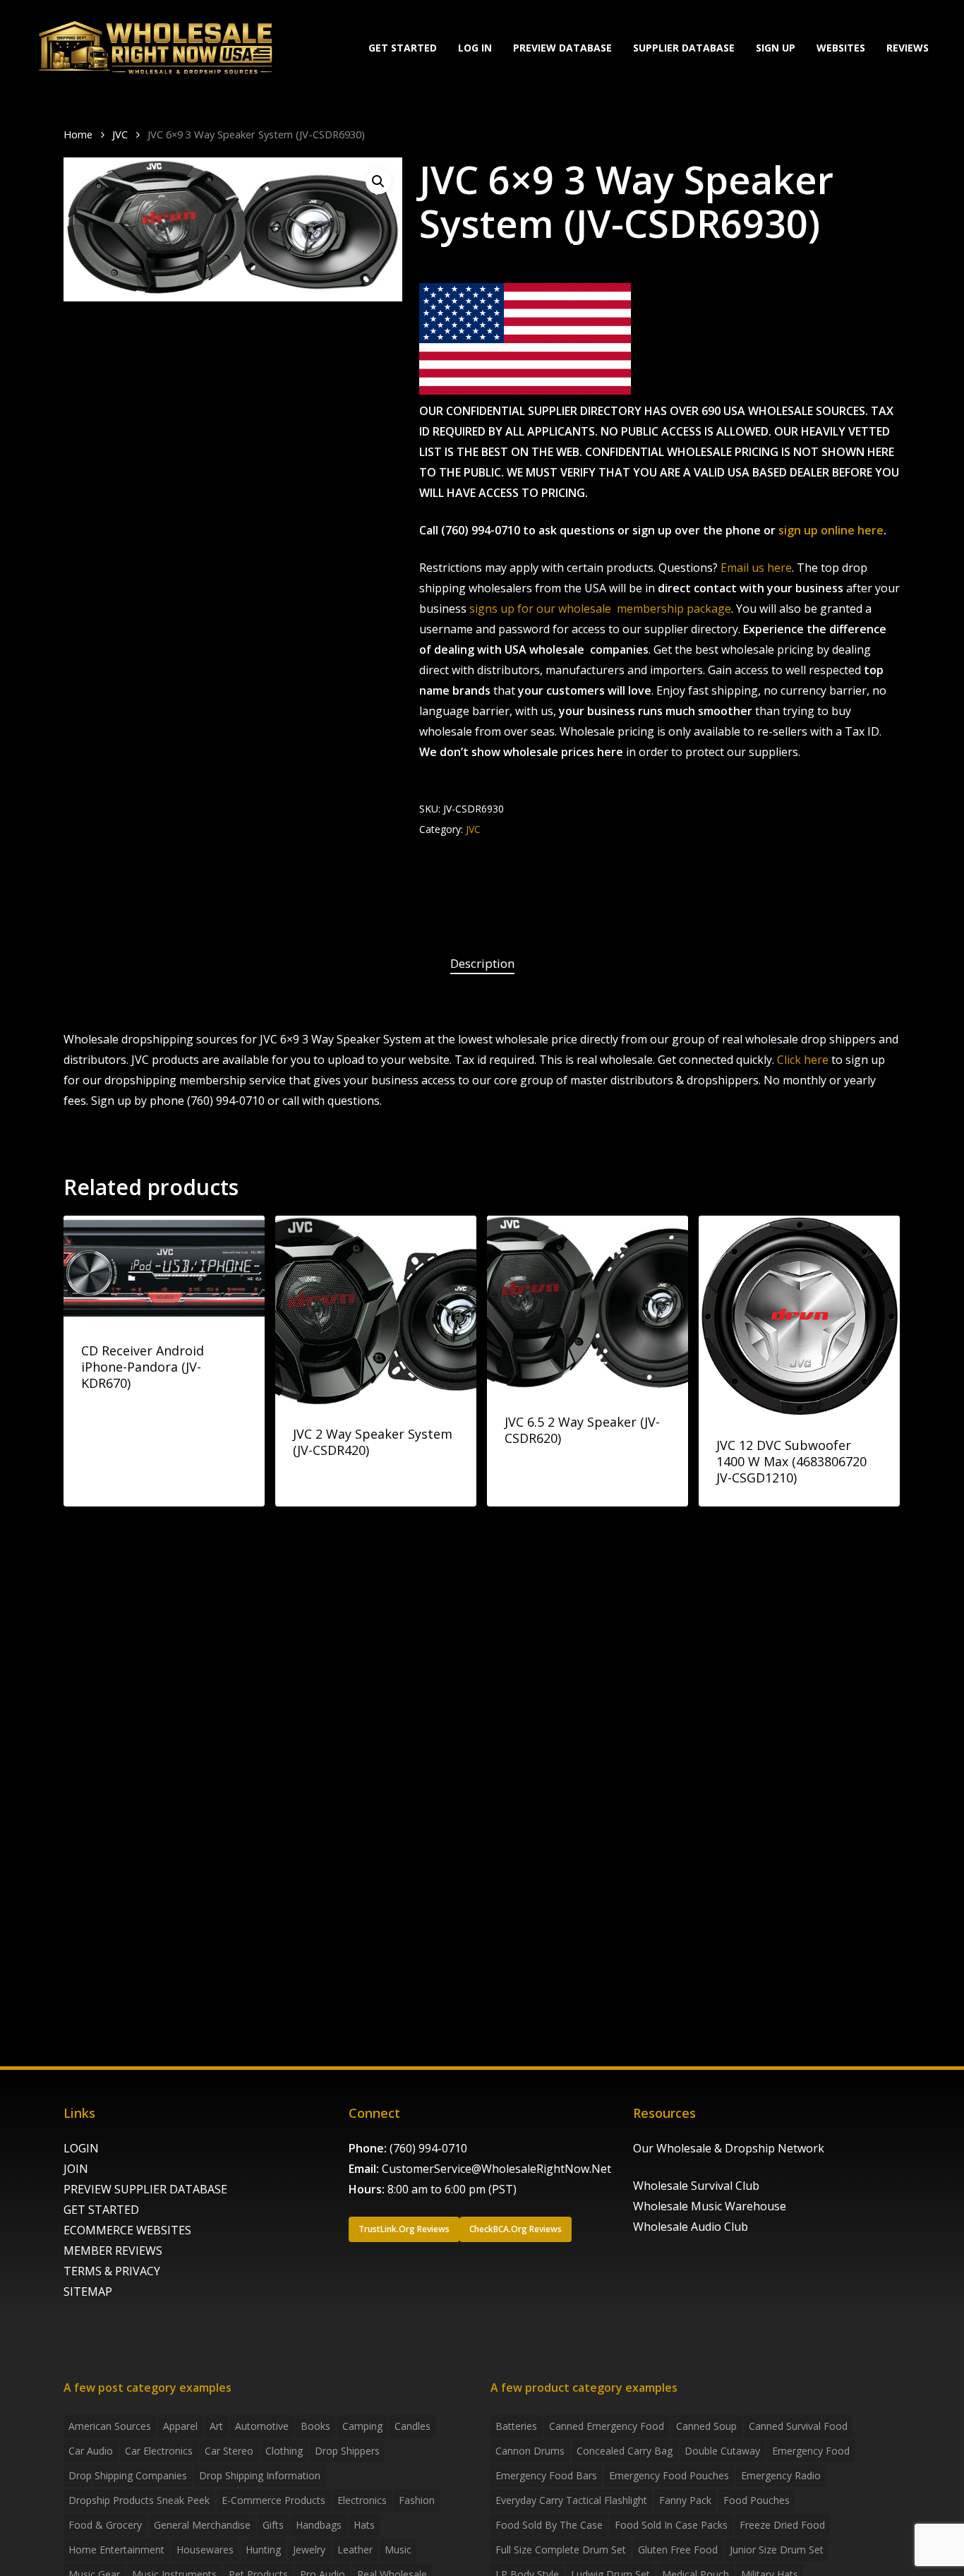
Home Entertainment (116, 2550)
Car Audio (91, 2451)
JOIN (76, 2169)
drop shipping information (260, 2475)
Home (78, 134)
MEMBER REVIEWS (113, 2251)
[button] (378, 181)
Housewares (205, 2550)
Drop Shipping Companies (128, 2475)
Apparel (180, 2426)
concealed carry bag (625, 2451)
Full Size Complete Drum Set (561, 2550)
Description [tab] (482, 963)
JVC (120, 134)
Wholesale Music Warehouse (710, 2206)
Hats (364, 2525)
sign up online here (831, 530)
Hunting (263, 2550)
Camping (362, 2426)
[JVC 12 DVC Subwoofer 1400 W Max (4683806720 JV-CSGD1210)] (799, 1316)
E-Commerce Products (273, 2500)
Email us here (756, 568)
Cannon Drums (530, 2451)
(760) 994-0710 (428, 2148)
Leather (355, 2550)
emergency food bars (546, 2475)
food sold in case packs (671, 2525)
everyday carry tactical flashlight (571, 2500)
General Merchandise (202, 2525)
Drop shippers (347, 2451)
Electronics (362, 2500)
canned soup (706, 2426)
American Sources (110, 2426)
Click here (803, 1060)
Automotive (262, 2426)
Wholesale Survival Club (696, 2186)
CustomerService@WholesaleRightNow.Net (496, 2169)
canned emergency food (607, 2426)
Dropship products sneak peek (139, 2500)
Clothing (284, 2451)
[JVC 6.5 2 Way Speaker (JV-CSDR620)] (588, 1305)
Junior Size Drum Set (777, 2550)
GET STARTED (101, 2210)
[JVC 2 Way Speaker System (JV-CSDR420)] (376, 1311)
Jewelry (309, 2550)
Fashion (417, 2500)
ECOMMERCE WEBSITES (127, 2230)
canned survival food (798, 2426)
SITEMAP (88, 2292)
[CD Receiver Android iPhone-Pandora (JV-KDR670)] (164, 1269)
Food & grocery (105, 2525)
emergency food (811, 2451)
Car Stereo (229, 2451)
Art (216, 2426)
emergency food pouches (669, 2475)
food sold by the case (549, 2525)
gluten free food (678, 2550)
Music (398, 2550)
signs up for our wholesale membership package (600, 609)
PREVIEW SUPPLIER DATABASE (145, 2189)
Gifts (273, 2525)
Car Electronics (159, 2451)
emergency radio (781, 2475)
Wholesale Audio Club (691, 2227)
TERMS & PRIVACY (112, 2271)
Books (315, 2426)
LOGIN (81, 2148)
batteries (516, 2426)
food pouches (757, 2500)
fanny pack (685, 2500)
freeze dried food (782, 2525)
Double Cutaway (722, 2451)
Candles (412, 2426)
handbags (319, 2525)
